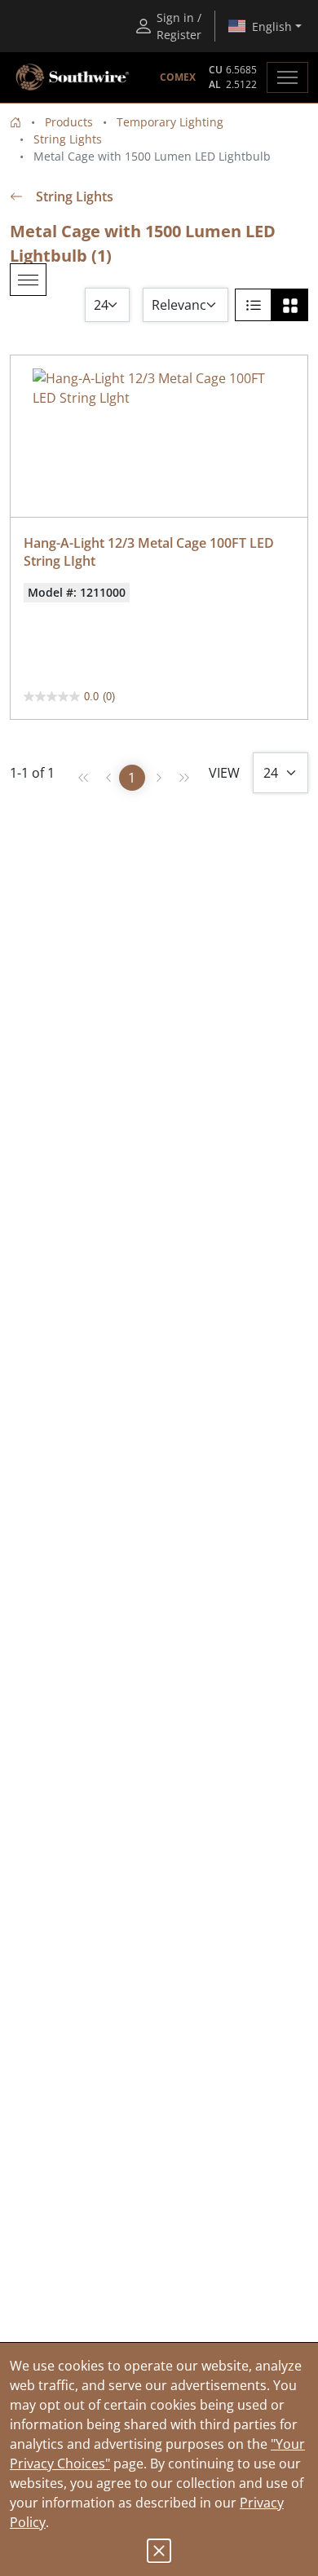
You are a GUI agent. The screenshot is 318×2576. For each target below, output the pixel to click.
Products (69, 122)
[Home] (15, 122)
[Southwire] (73, 77)
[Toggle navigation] (287, 77)
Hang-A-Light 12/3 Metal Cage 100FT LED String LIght (150, 552)
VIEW (224, 773)
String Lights (68, 139)
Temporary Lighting (170, 122)
